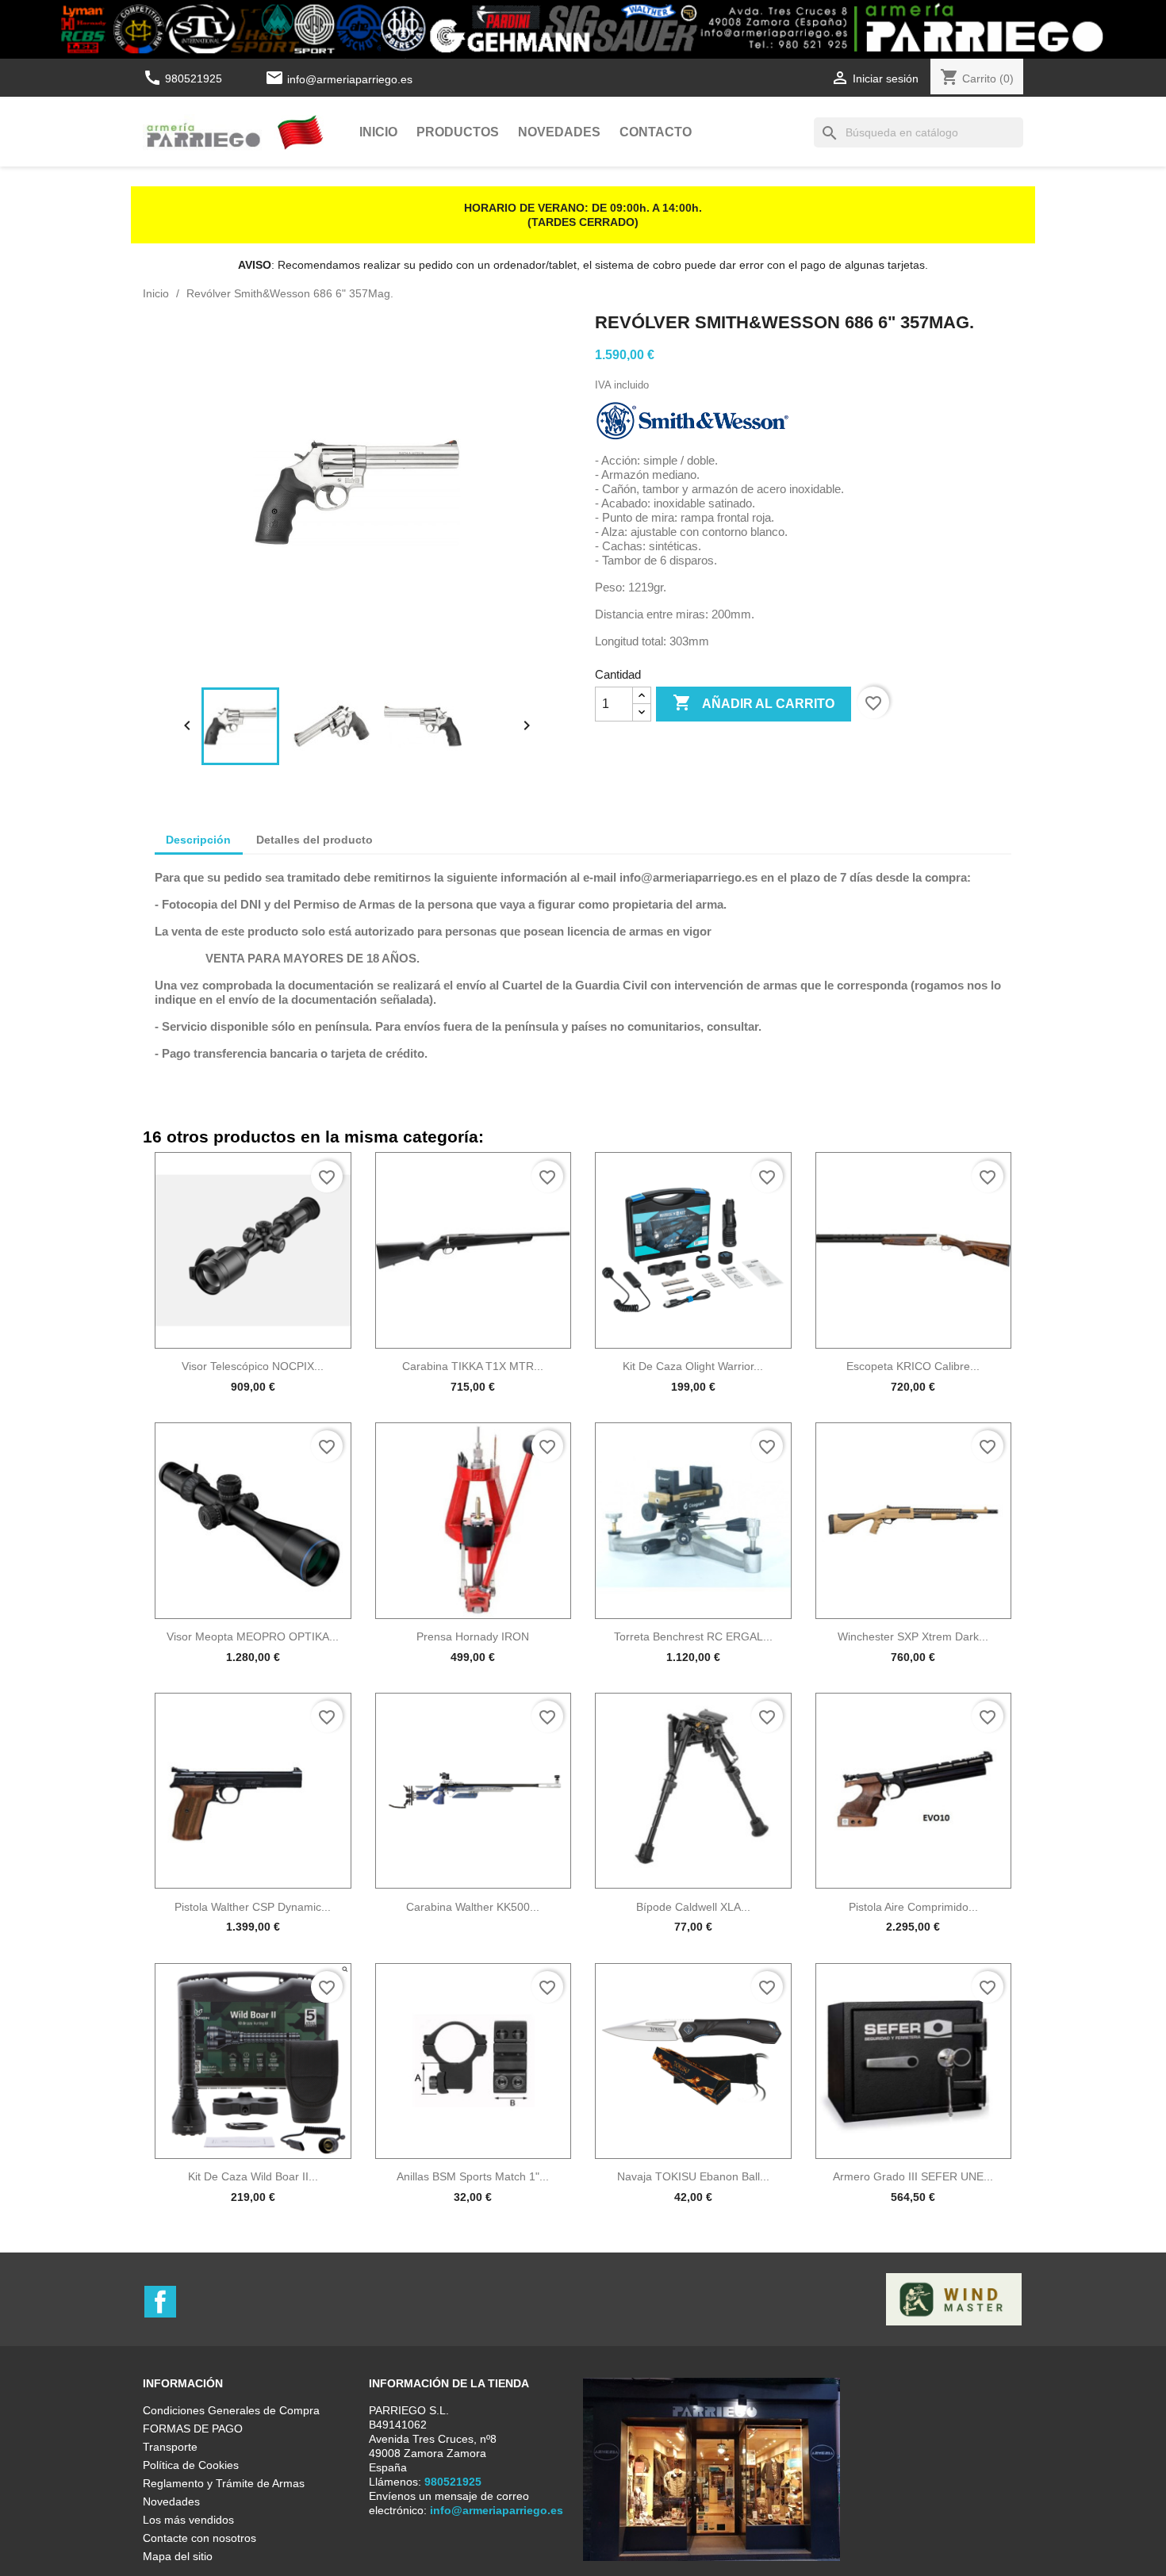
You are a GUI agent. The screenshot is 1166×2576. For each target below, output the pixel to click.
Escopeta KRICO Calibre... (913, 1366)
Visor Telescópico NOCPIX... (253, 1366)
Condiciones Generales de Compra (231, 2410)
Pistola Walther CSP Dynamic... (253, 1907)
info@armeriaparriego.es (350, 78)
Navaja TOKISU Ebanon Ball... (693, 2176)
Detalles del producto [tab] (315, 840)
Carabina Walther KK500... (473, 1907)
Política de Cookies (191, 2465)
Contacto (656, 132)
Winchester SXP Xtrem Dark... (913, 1636)
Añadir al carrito (754, 702)
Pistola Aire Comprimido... (913, 1907)
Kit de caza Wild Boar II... (253, 2176)
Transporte (170, 2447)
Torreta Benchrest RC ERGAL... (693, 1636)
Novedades (559, 132)
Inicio (378, 132)
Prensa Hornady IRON (473, 1636)
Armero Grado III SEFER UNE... (913, 2176)
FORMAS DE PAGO (193, 2429)
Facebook (160, 2302)
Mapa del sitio (178, 2556)
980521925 (184, 78)
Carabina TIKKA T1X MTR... (473, 1366)
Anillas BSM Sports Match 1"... (473, 2176)
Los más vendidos (188, 2520)
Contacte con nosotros (199, 2538)
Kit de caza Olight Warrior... (693, 1366)
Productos (458, 132)
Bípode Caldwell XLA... (693, 1907)
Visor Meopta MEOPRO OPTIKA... (253, 1636)
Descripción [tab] (198, 840)
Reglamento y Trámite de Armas (224, 2483)
